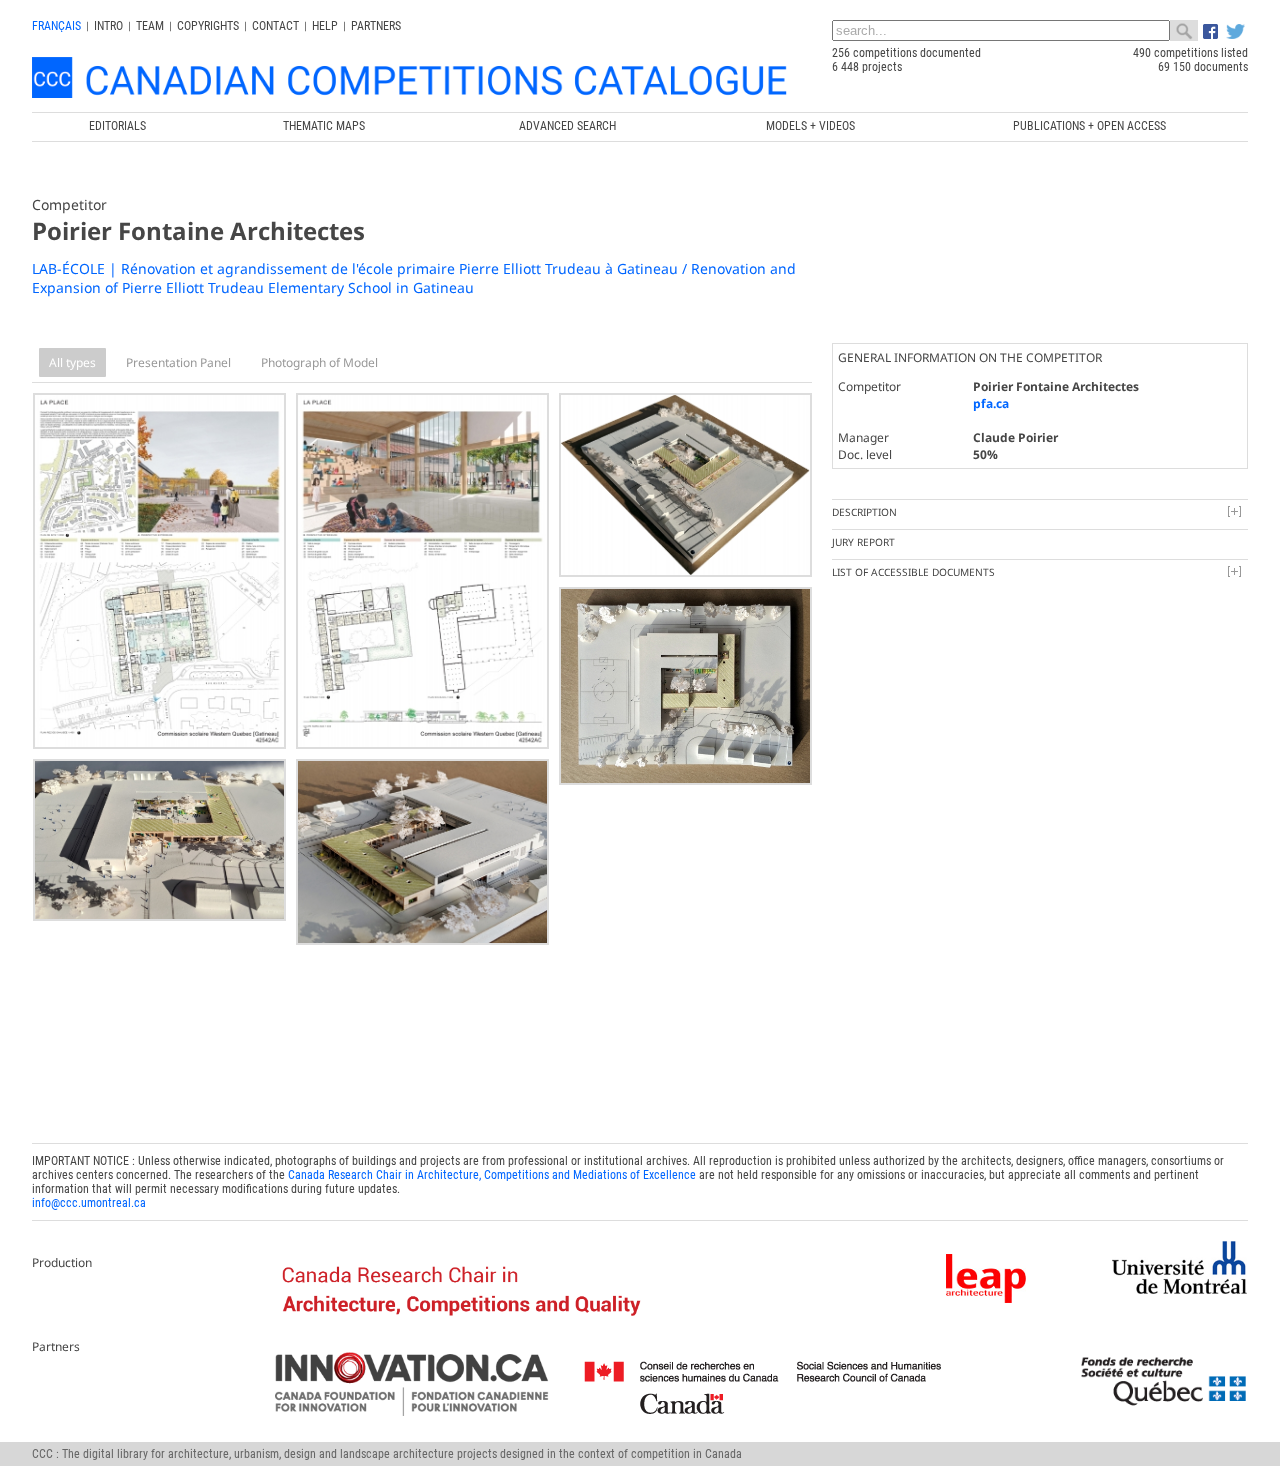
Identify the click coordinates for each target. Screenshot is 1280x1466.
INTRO (108, 26)
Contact (275, 26)
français (56, 26)
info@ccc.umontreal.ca (89, 1203)
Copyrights (208, 26)
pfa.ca (991, 403)
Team (150, 26)
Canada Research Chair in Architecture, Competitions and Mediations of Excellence (492, 1175)
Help (325, 26)
